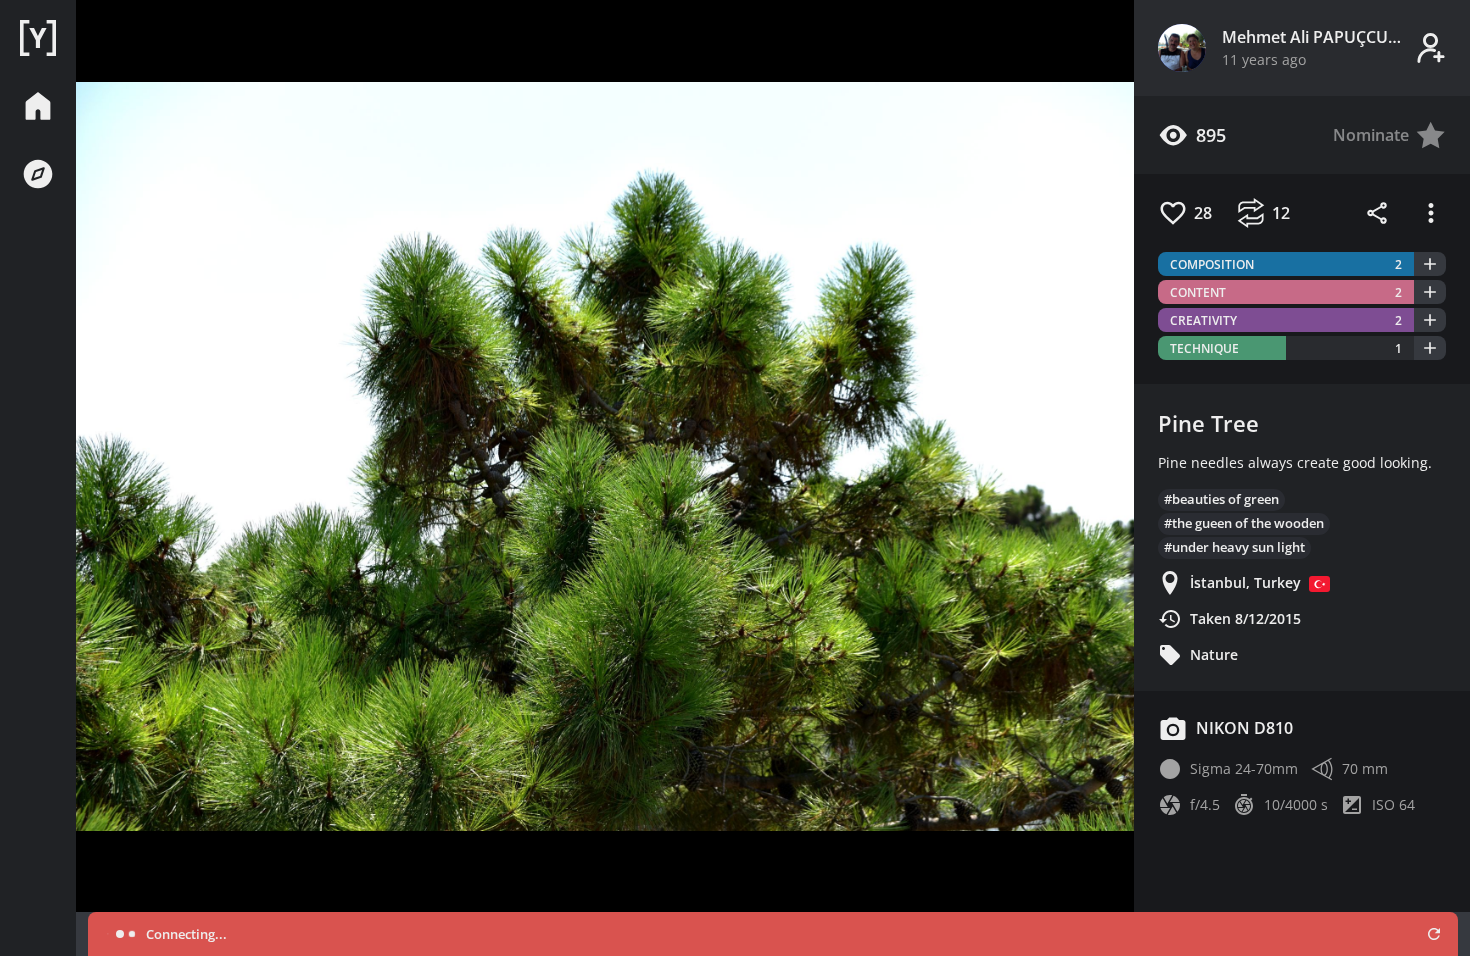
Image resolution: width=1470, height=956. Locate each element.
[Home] (38, 38)
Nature (1214, 654)
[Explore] (38, 174)
